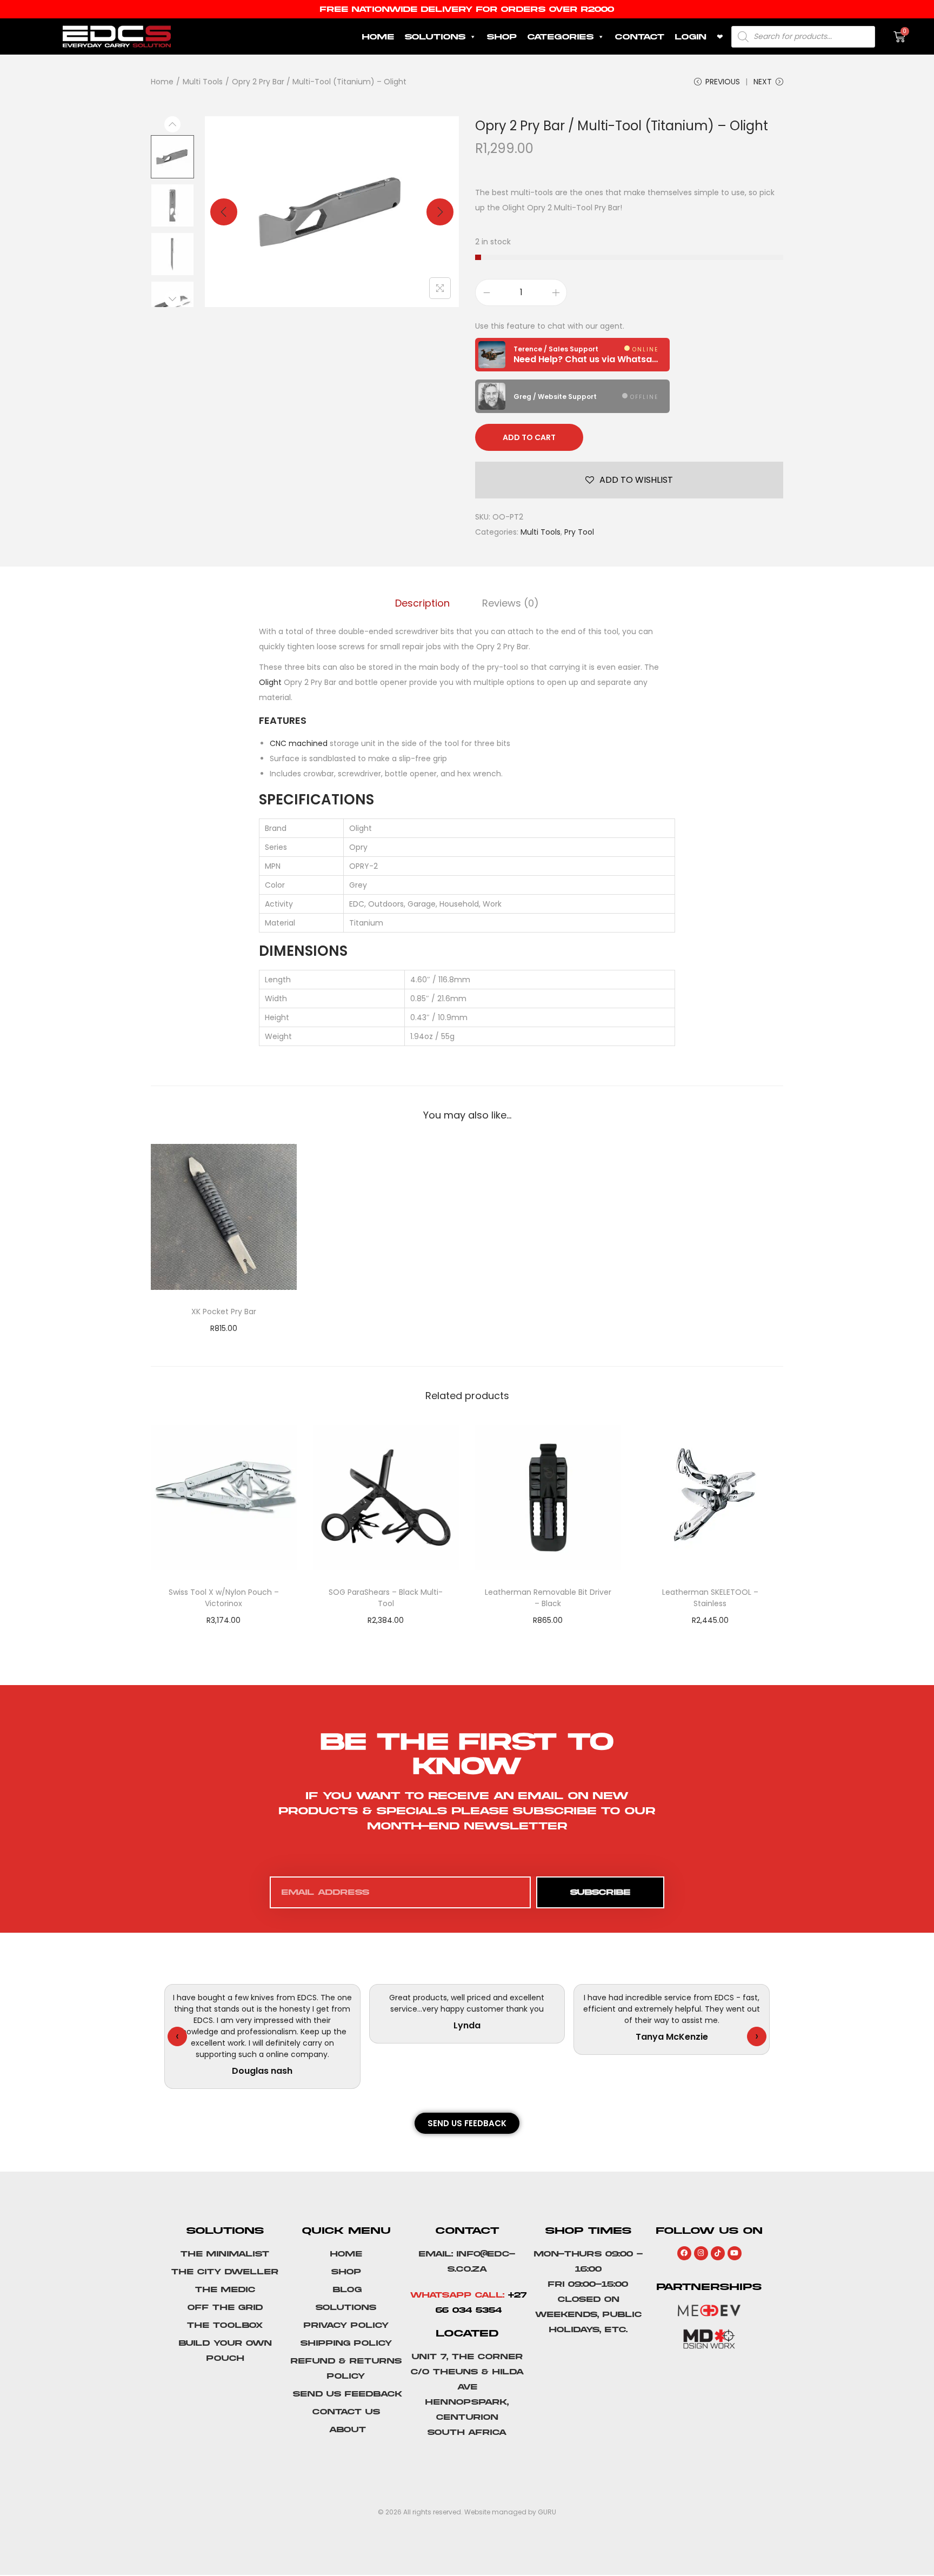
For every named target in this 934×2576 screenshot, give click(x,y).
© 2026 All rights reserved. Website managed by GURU (467, 2512)
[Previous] (224, 212)
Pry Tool (579, 532)
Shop (502, 37)
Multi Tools (203, 82)
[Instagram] (701, 2253)
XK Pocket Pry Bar (224, 1312)
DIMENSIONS (303, 951)
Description (422, 603)
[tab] (422, 603)
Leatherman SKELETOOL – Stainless (710, 1598)
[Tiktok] (718, 2253)
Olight (270, 682)
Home (378, 37)
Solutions (435, 37)
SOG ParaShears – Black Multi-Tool (386, 1598)
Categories (561, 37)
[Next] (440, 212)
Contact (640, 37)
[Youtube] (735, 2253)
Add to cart (529, 437)
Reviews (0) (511, 603)
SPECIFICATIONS (316, 800)
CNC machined (299, 743)
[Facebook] (684, 2253)
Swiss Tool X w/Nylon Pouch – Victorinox (224, 1598)
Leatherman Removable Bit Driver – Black (548, 1598)
